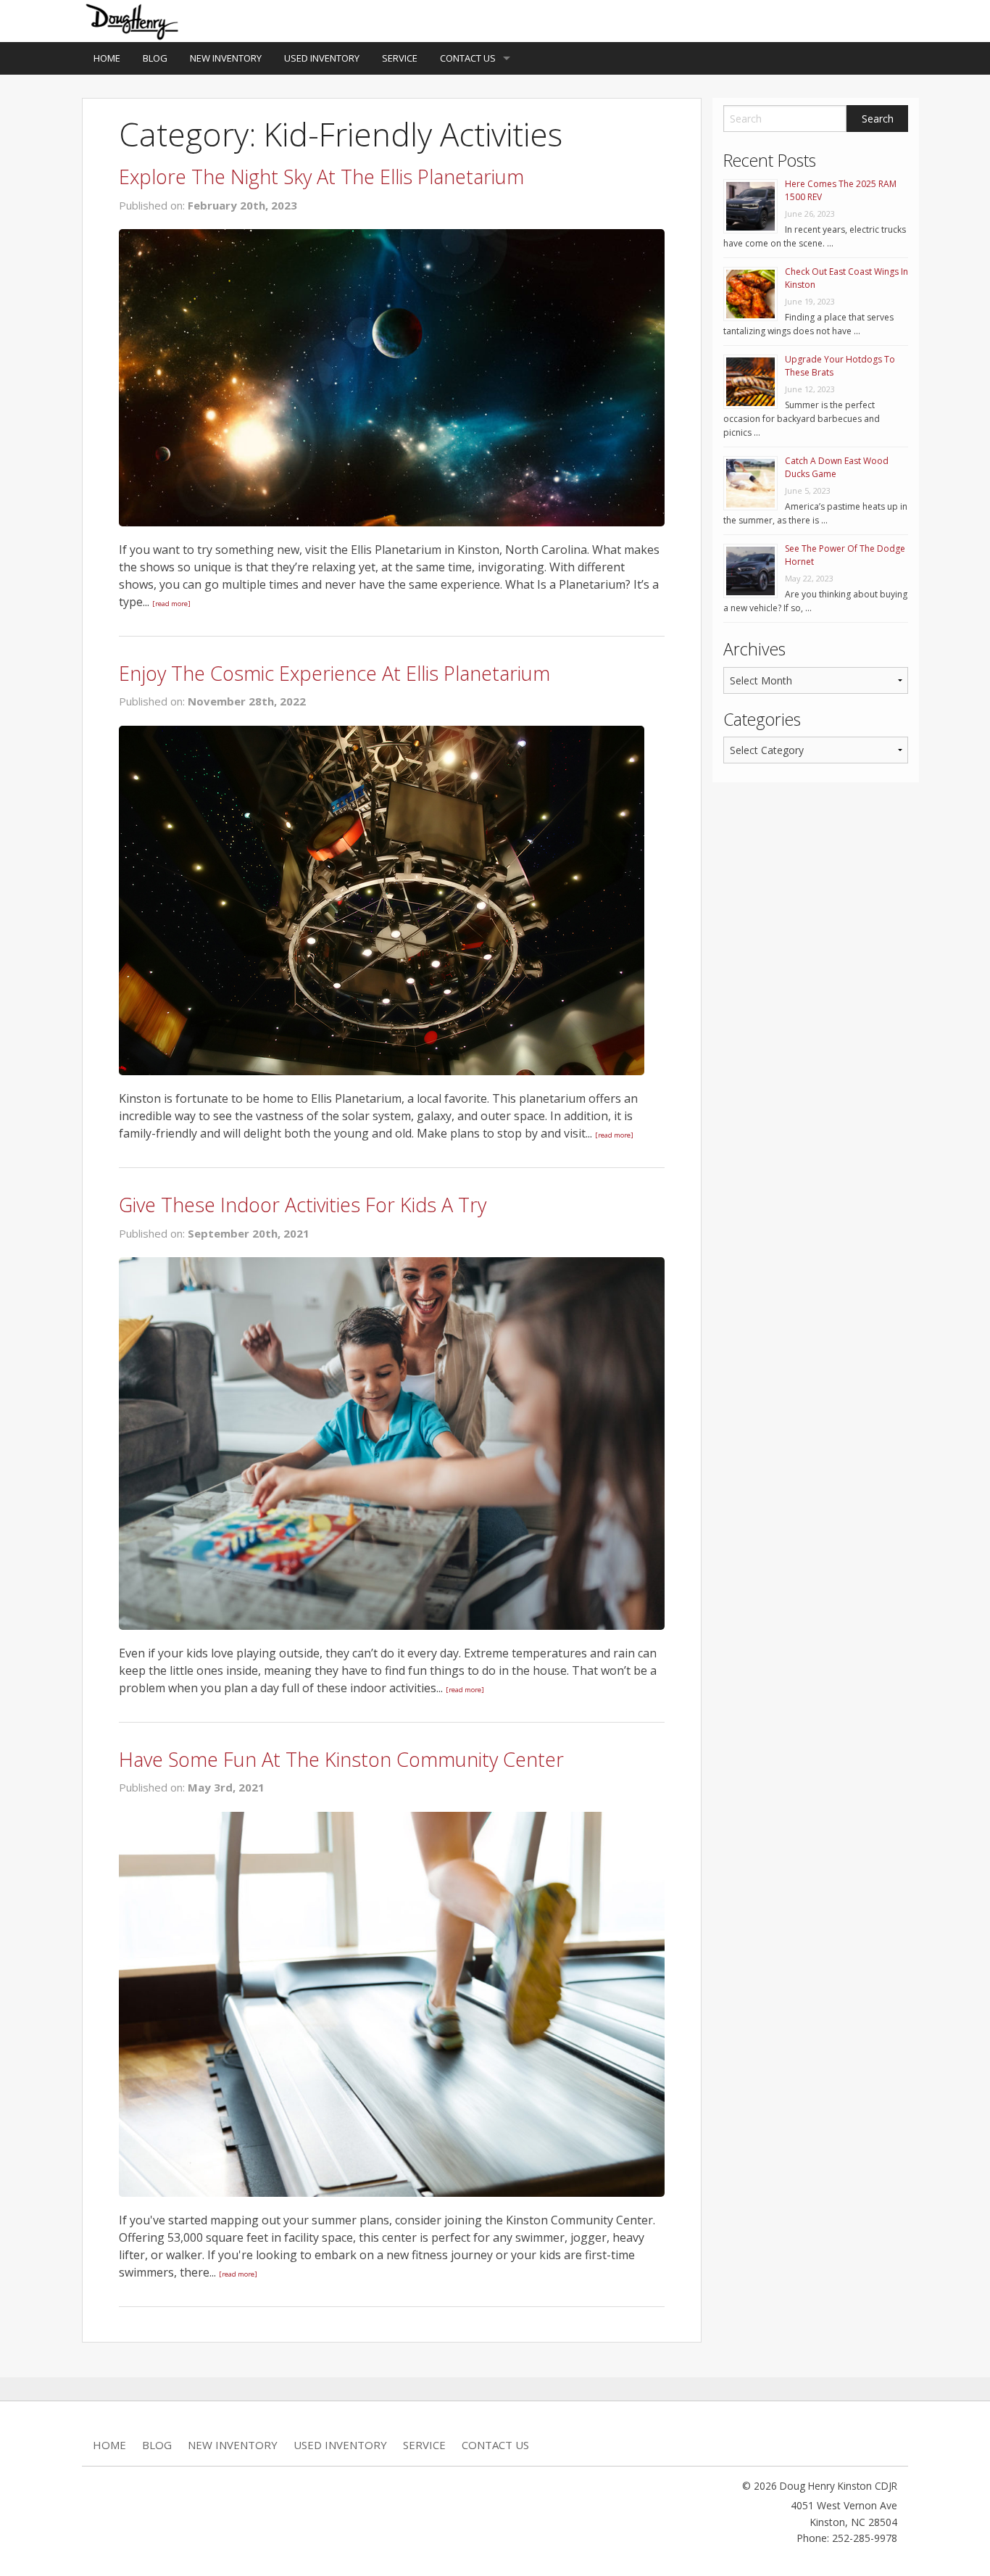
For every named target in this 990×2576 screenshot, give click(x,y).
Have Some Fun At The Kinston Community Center (341, 1759)
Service (400, 58)
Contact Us (468, 58)
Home (107, 58)
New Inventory (226, 58)
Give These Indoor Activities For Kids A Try (303, 1205)
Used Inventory (322, 58)
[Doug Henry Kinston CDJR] (133, 20)
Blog (155, 58)
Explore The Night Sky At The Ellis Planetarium (321, 177)
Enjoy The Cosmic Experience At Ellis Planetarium (334, 673)
